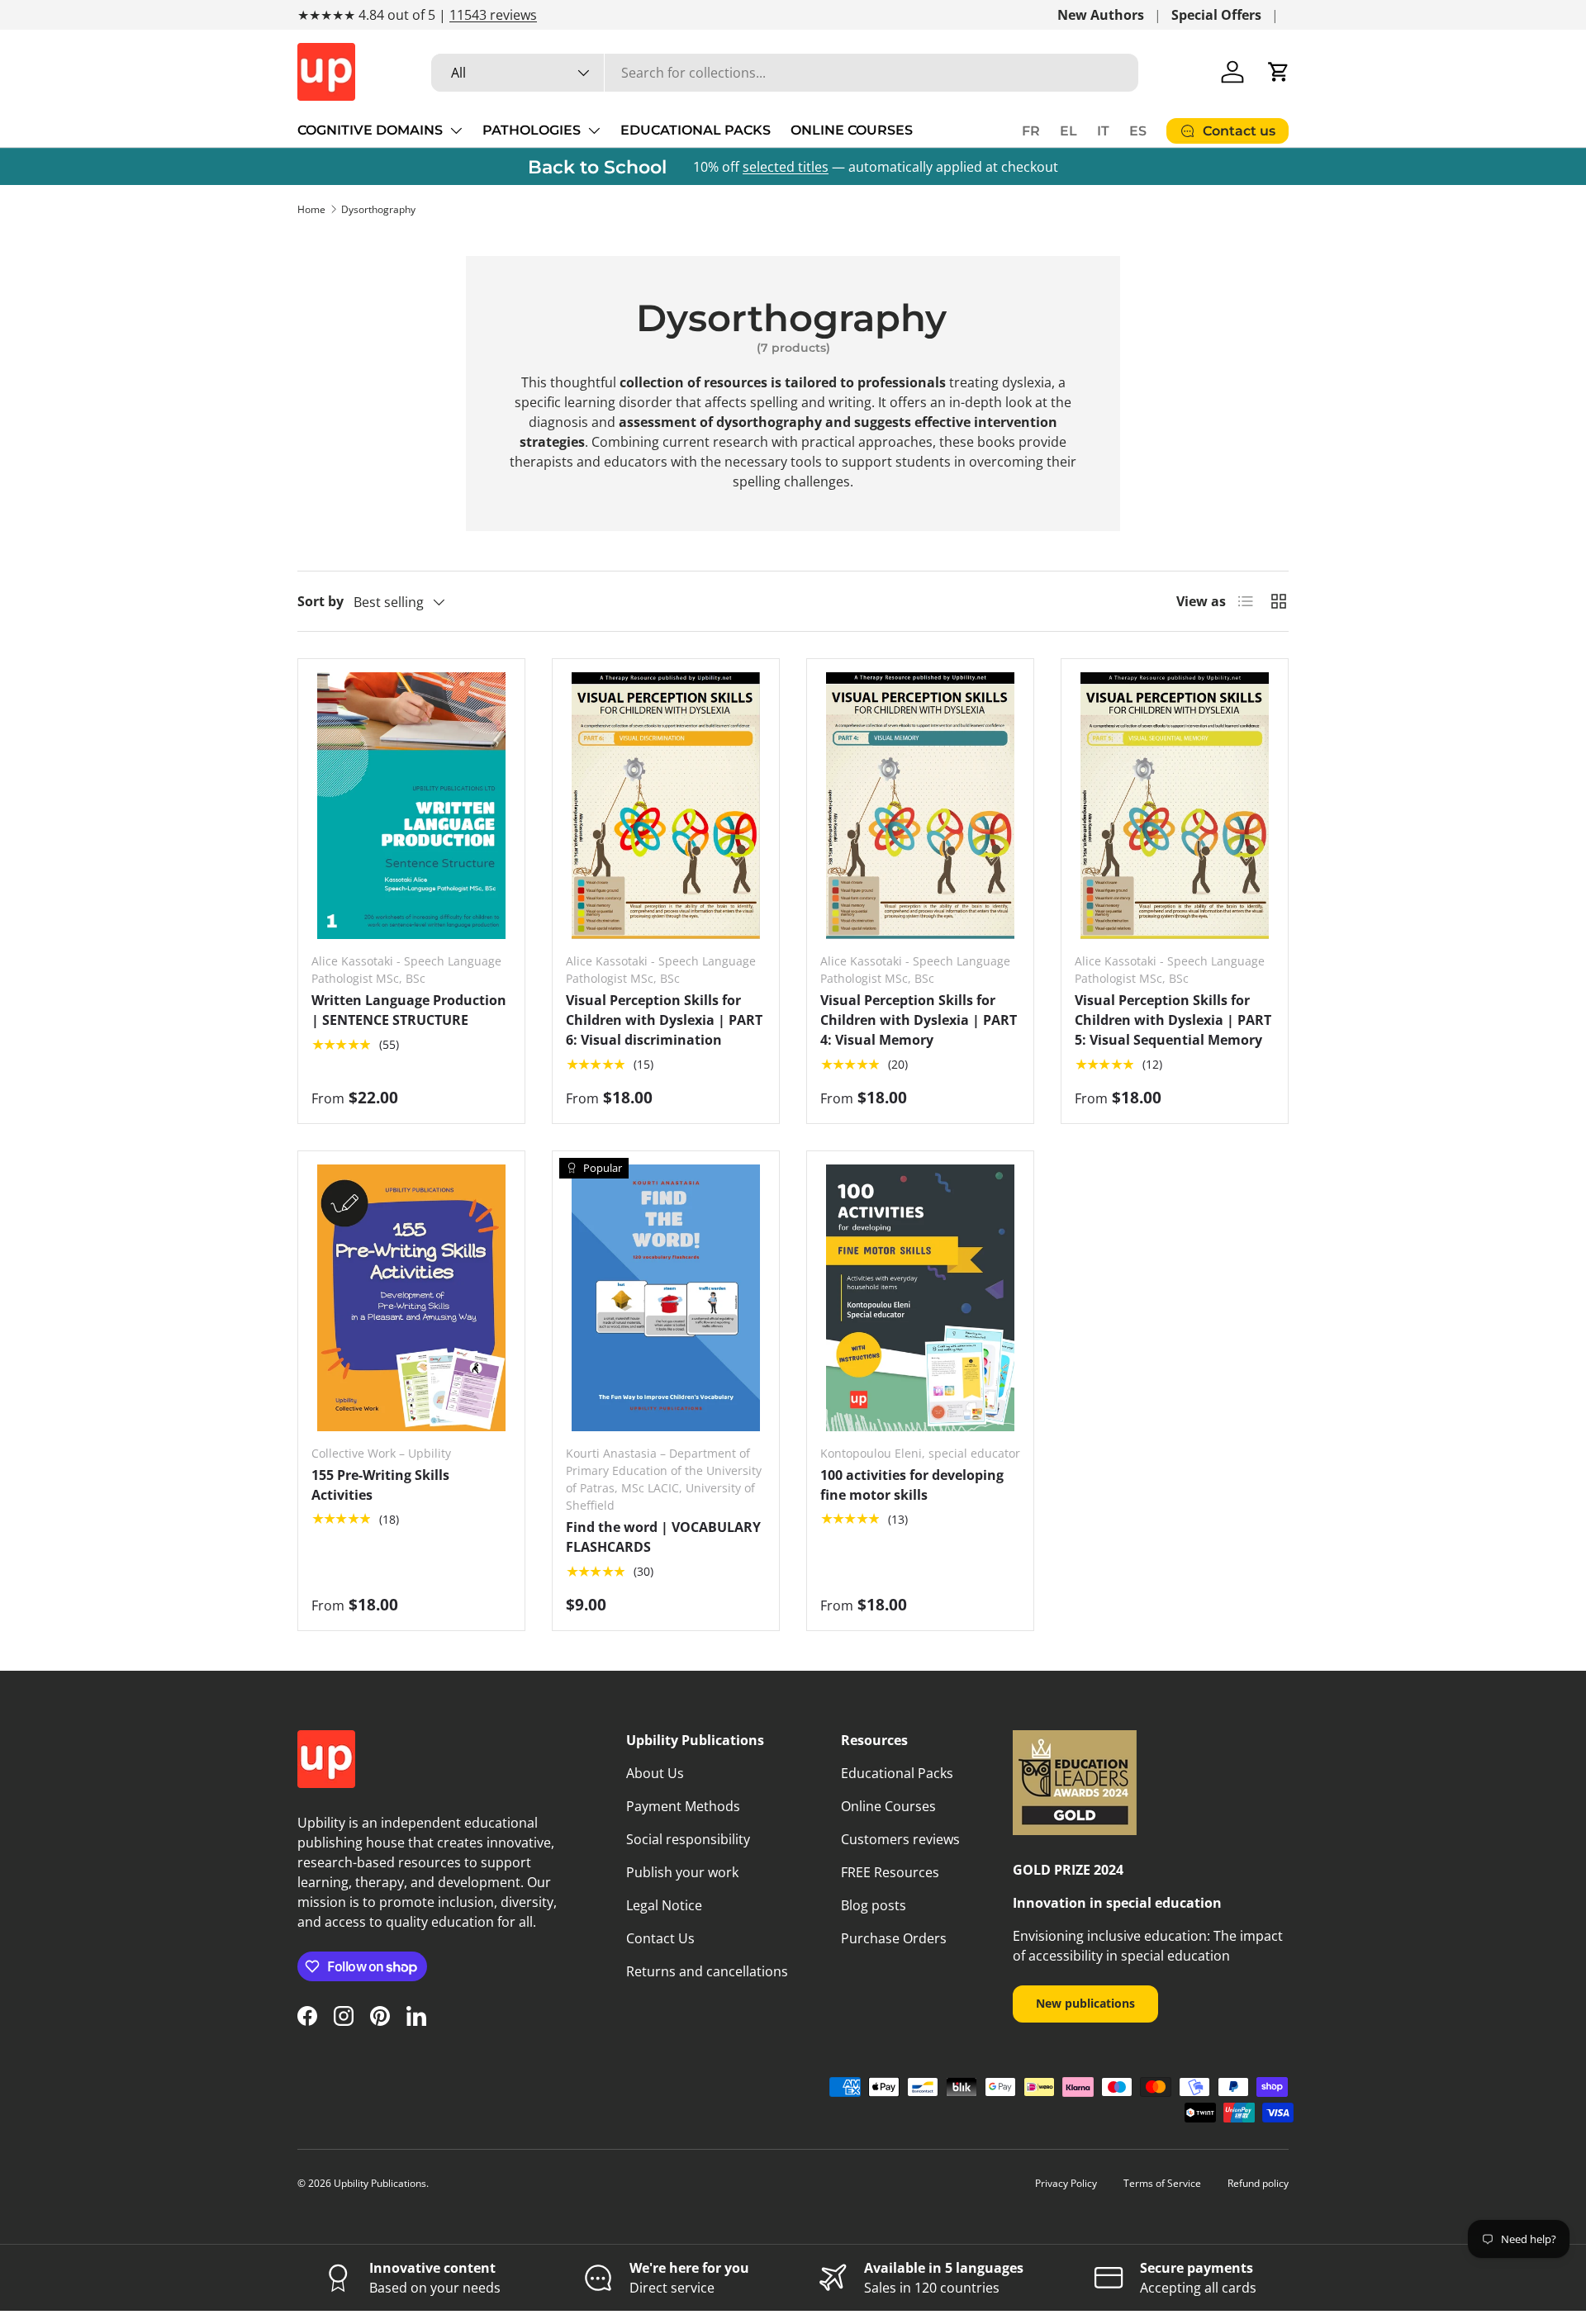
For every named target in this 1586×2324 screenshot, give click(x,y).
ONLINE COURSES (852, 130)
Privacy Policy (1066, 2183)
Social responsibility (688, 1839)
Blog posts (874, 1905)
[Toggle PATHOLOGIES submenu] (594, 130)
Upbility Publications (380, 2183)
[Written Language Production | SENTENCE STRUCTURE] (411, 806)
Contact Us (660, 1938)
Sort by (321, 601)
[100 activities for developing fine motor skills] (920, 1298)
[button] (1279, 72)
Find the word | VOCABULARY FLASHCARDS (663, 1537)
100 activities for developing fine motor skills (912, 1485)
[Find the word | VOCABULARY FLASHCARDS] (666, 1298)
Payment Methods (683, 1806)
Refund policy (1258, 2183)
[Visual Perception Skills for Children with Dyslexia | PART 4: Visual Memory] (920, 806)
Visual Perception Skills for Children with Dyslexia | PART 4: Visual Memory (919, 1020)
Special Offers (1216, 15)
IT (1103, 131)
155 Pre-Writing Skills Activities (380, 1485)
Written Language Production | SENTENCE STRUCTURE (409, 1010)
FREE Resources (890, 1872)
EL (1068, 131)
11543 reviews (493, 15)
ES (1138, 131)
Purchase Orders (894, 1938)
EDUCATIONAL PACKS (696, 130)
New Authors (1101, 15)
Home (311, 209)
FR (1031, 131)
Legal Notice (664, 1905)
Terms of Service (1162, 2183)
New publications (1085, 2003)
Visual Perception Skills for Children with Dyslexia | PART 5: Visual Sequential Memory (1173, 1020)
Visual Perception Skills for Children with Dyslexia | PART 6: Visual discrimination (664, 1020)
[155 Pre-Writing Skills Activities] (411, 1298)
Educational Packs (897, 1773)
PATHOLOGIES (532, 130)
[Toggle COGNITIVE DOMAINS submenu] (456, 130)
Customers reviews (900, 1839)
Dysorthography (378, 209)
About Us (655, 1773)
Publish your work (682, 1872)
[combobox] (785, 73)
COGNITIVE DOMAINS (370, 130)
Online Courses (888, 1806)
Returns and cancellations (707, 1971)
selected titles (786, 167)
